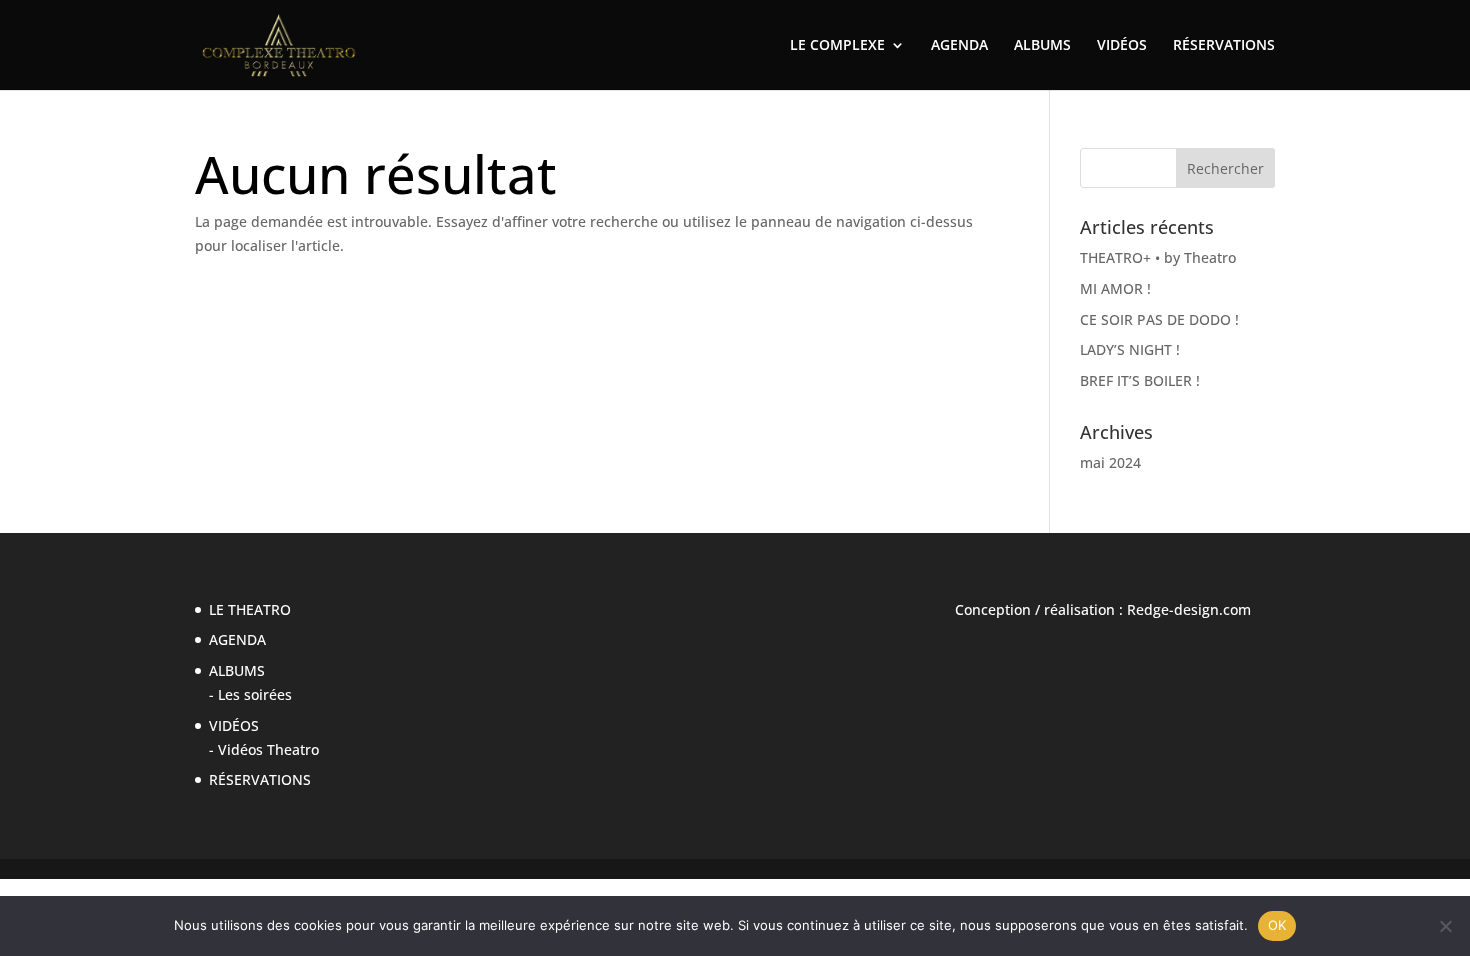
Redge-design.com (1189, 609)
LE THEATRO (250, 609)
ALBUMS (1042, 46)
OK (1277, 925)
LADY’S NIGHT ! (1130, 349)
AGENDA (959, 46)
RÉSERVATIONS (1224, 46)
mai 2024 (1110, 462)
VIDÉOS (1122, 46)
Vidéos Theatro (268, 749)
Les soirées (255, 694)
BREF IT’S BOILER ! (1140, 380)
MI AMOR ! (1115, 288)
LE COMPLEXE (837, 46)
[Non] (1445, 926)
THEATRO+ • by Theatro (1158, 257)
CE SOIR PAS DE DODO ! (1159, 319)
